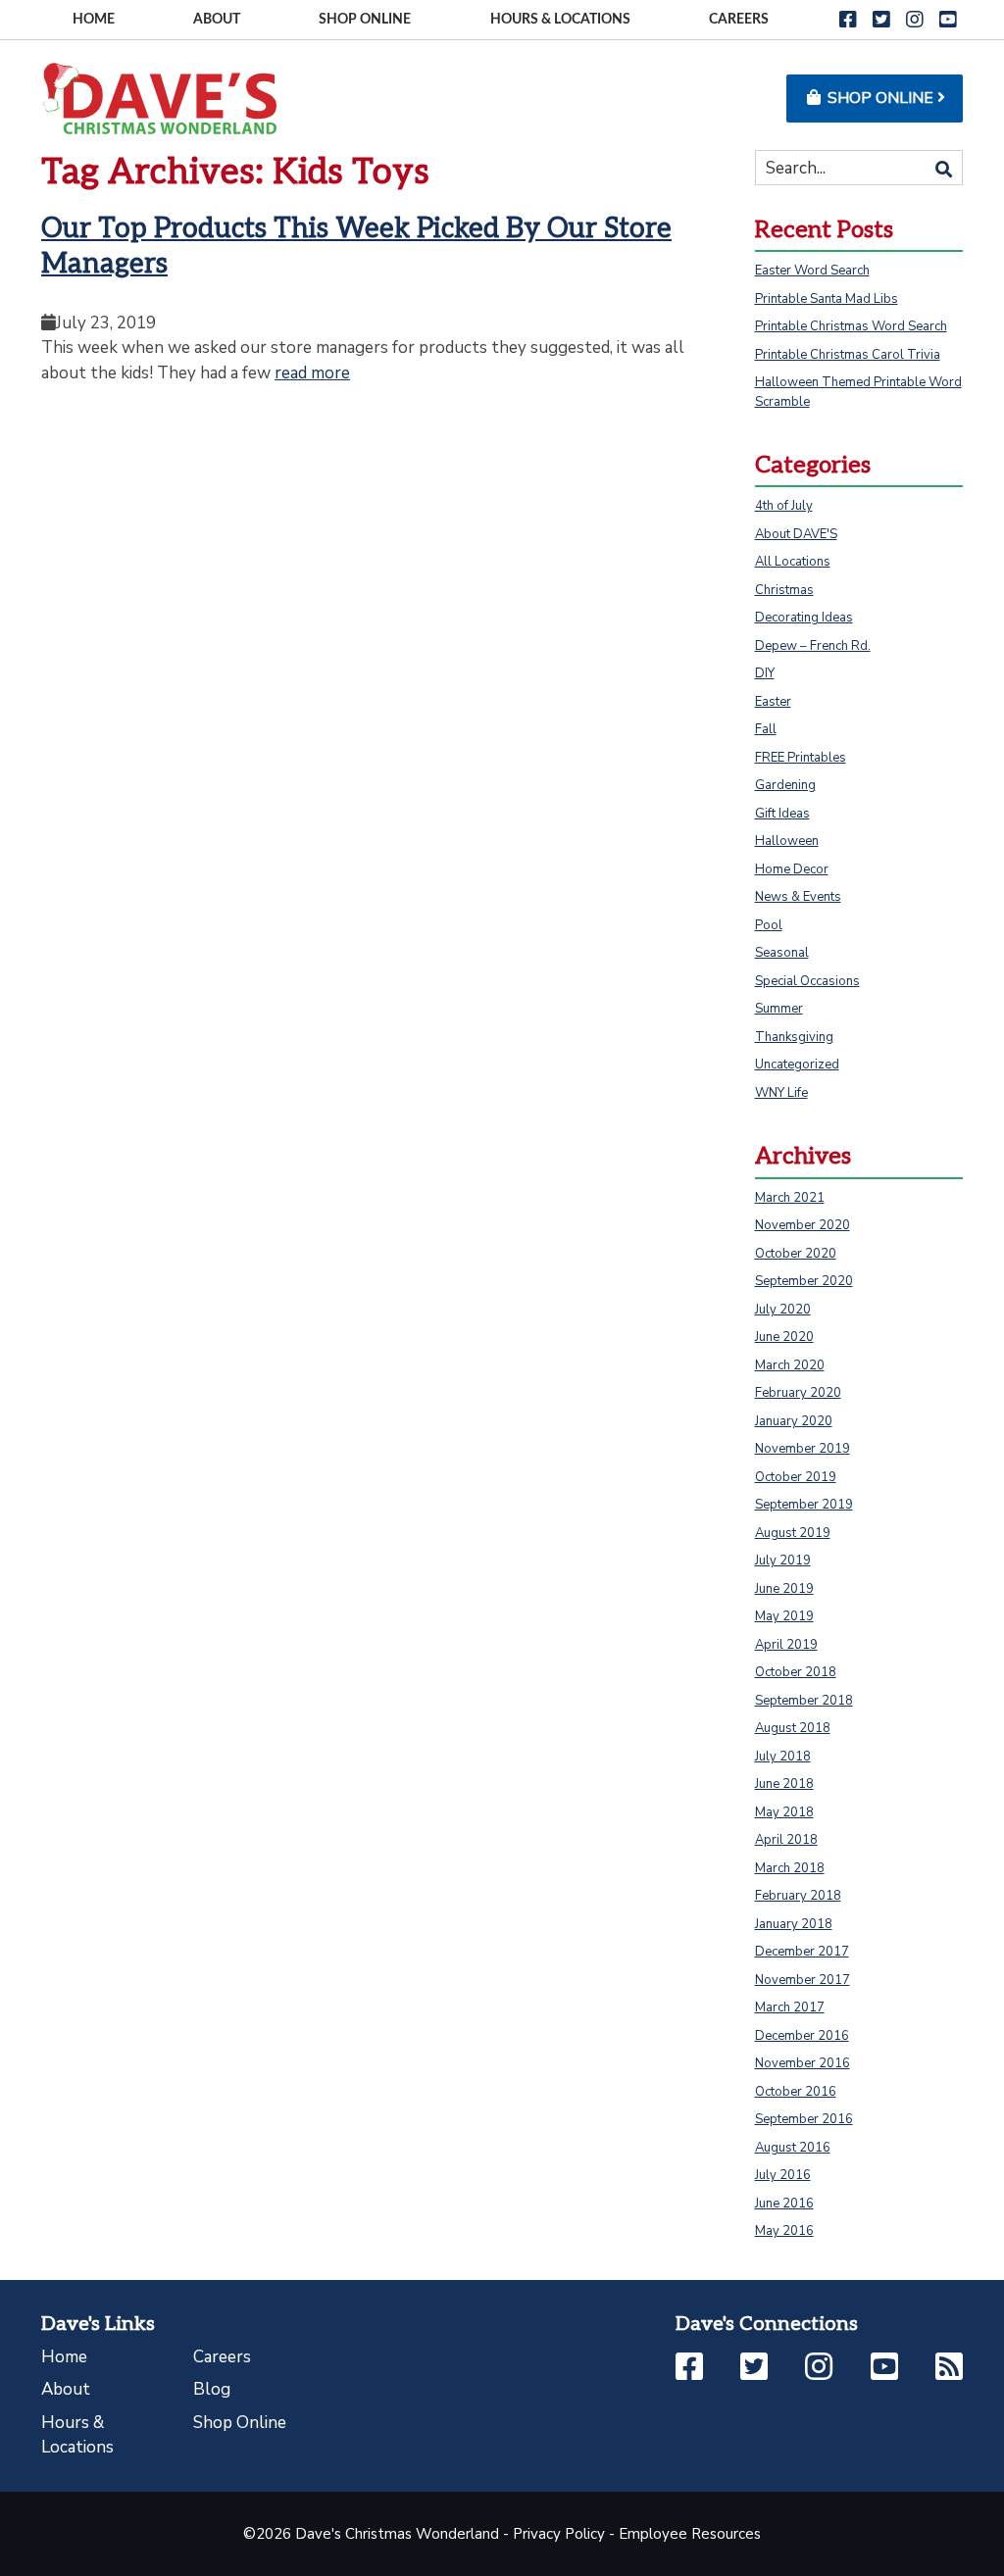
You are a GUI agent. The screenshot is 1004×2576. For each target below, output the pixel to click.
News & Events (798, 897)
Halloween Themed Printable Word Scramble (858, 392)
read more (312, 373)
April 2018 (786, 1840)
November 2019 (803, 1449)
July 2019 (783, 1560)
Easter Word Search (812, 271)
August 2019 (793, 1533)
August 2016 (793, 2148)
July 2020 (783, 1310)
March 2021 (790, 1198)
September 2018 (804, 1701)
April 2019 (786, 1645)
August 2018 (793, 1728)
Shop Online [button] (880, 98)
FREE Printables (801, 758)
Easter (773, 702)
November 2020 (803, 1225)
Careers (739, 20)
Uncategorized (797, 1065)
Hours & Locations (560, 20)
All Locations (793, 562)
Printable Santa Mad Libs (827, 299)
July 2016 (783, 2175)
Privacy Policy (559, 2534)
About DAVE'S (796, 534)
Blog (212, 2389)
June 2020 (784, 1337)
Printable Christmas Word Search (851, 326)
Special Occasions (807, 981)
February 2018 (798, 1896)
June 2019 (784, 1589)
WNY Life (781, 1093)
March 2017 (790, 2007)
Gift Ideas (782, 814)
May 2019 (784, 1616)
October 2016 (796, 2092)
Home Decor (792, 869)
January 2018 (794, 1924)
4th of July (784, 506)
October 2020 (796, 1254)
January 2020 (794, 1421)
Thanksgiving (794, 1037)
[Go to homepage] (159, 98)
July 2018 (783, 1757)
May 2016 (784, 2231)
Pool (769, 925)
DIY (765, 673)
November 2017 (803, 1980)
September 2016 (804, 2119)
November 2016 (803, 2063)
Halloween (787, 841)
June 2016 (784, 2204)
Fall (766, 729)
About (217, 20)
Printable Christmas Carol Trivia (848, 355)
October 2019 (796, 1477)
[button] (848, 20)
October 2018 (796, 1672)
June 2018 (784, 1784)
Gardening (785, 785)
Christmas (784, 590)
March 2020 (790, 1365)
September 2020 (804, 1281)
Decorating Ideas (804, 618)
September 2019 (804, 1505)
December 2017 (802, 1952)
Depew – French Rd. (813, 646)
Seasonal (782, 953)
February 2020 (798, 1393)
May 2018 (784, 1812)
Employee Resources (690, 2534)
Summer (779, 1009)
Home (94, 20)
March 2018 (790, 1868)
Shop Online (365, 20)
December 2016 (802, 2036)
